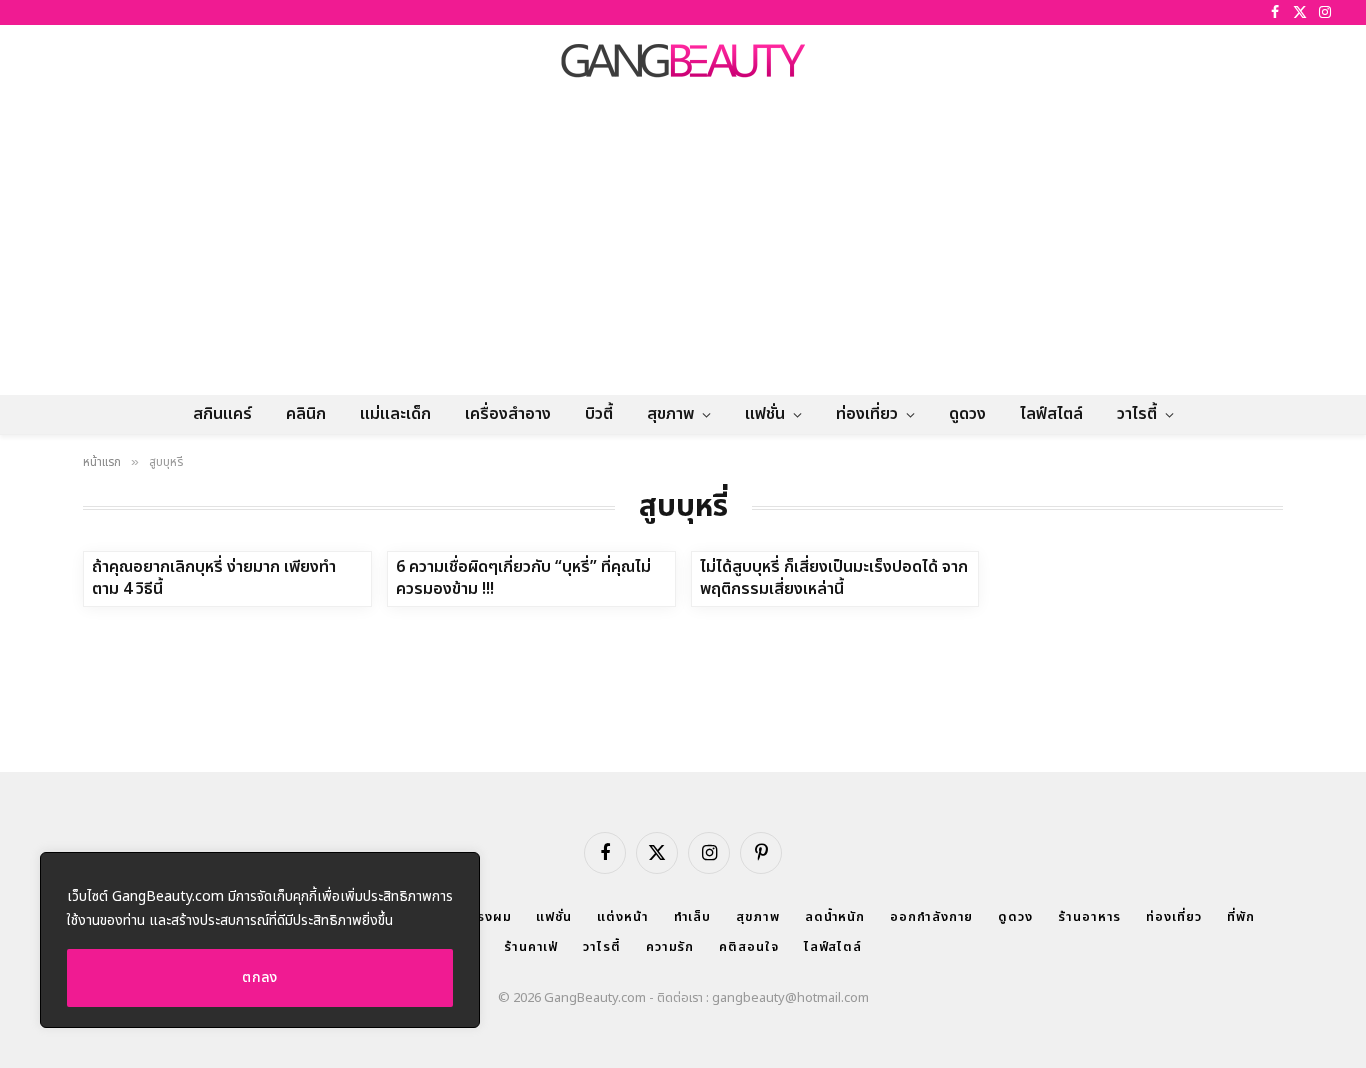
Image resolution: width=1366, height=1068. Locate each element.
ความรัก (670, 947)
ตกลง (260, 977)
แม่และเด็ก (395, 414)
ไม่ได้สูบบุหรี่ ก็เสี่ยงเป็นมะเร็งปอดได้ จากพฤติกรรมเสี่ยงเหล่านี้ (834, 579)
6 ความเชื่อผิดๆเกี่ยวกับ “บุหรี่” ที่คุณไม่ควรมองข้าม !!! (523, 579)
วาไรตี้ (1137, 414)
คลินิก (306, 414)
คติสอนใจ (748, 947)
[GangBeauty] (683, 60)
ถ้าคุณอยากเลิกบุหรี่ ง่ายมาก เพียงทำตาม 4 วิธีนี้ (214, 579)
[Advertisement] (683, 245)
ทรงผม (490, 917)
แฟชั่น (765, 414)
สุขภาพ (670, 414)
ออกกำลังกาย (931, 917)
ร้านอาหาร (1089, 917)
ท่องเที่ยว (867, 414)
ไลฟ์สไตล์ (1051, 414)
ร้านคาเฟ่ (531, 947)
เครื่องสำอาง (508, 414)
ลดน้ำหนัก (835, 917)
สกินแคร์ (222, 414)
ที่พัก (1241, 917)
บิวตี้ (599, 414)
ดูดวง (967, 414)
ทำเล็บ (693, 917)
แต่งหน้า (622, 917)
